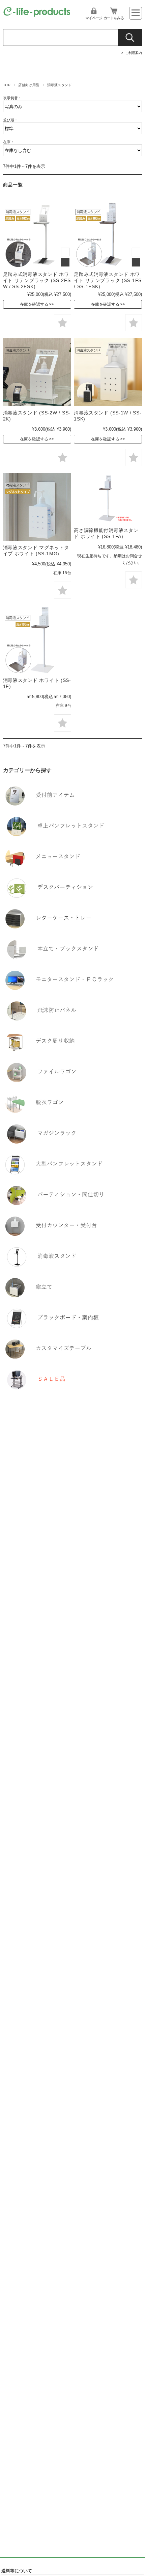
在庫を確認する (34, 304)
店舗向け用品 (29, 85)
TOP (7, 85)
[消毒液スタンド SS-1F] (37, 640)
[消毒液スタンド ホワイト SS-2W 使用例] (37, 372)
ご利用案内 (134, 53)
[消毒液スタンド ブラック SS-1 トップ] (108, 372)
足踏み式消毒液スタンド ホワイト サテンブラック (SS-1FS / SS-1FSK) (108, 280)
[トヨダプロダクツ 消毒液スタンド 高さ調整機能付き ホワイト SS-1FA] (108, 499)
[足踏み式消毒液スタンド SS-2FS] (37, 234)
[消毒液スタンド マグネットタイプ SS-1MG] (37, 507)
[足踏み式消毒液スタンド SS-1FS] (108, 234)
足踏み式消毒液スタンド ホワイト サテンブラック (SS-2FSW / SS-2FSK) (37, 280)
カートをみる (114, 18)
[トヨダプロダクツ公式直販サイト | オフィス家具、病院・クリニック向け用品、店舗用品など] (37, 15)
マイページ (94, 18)
